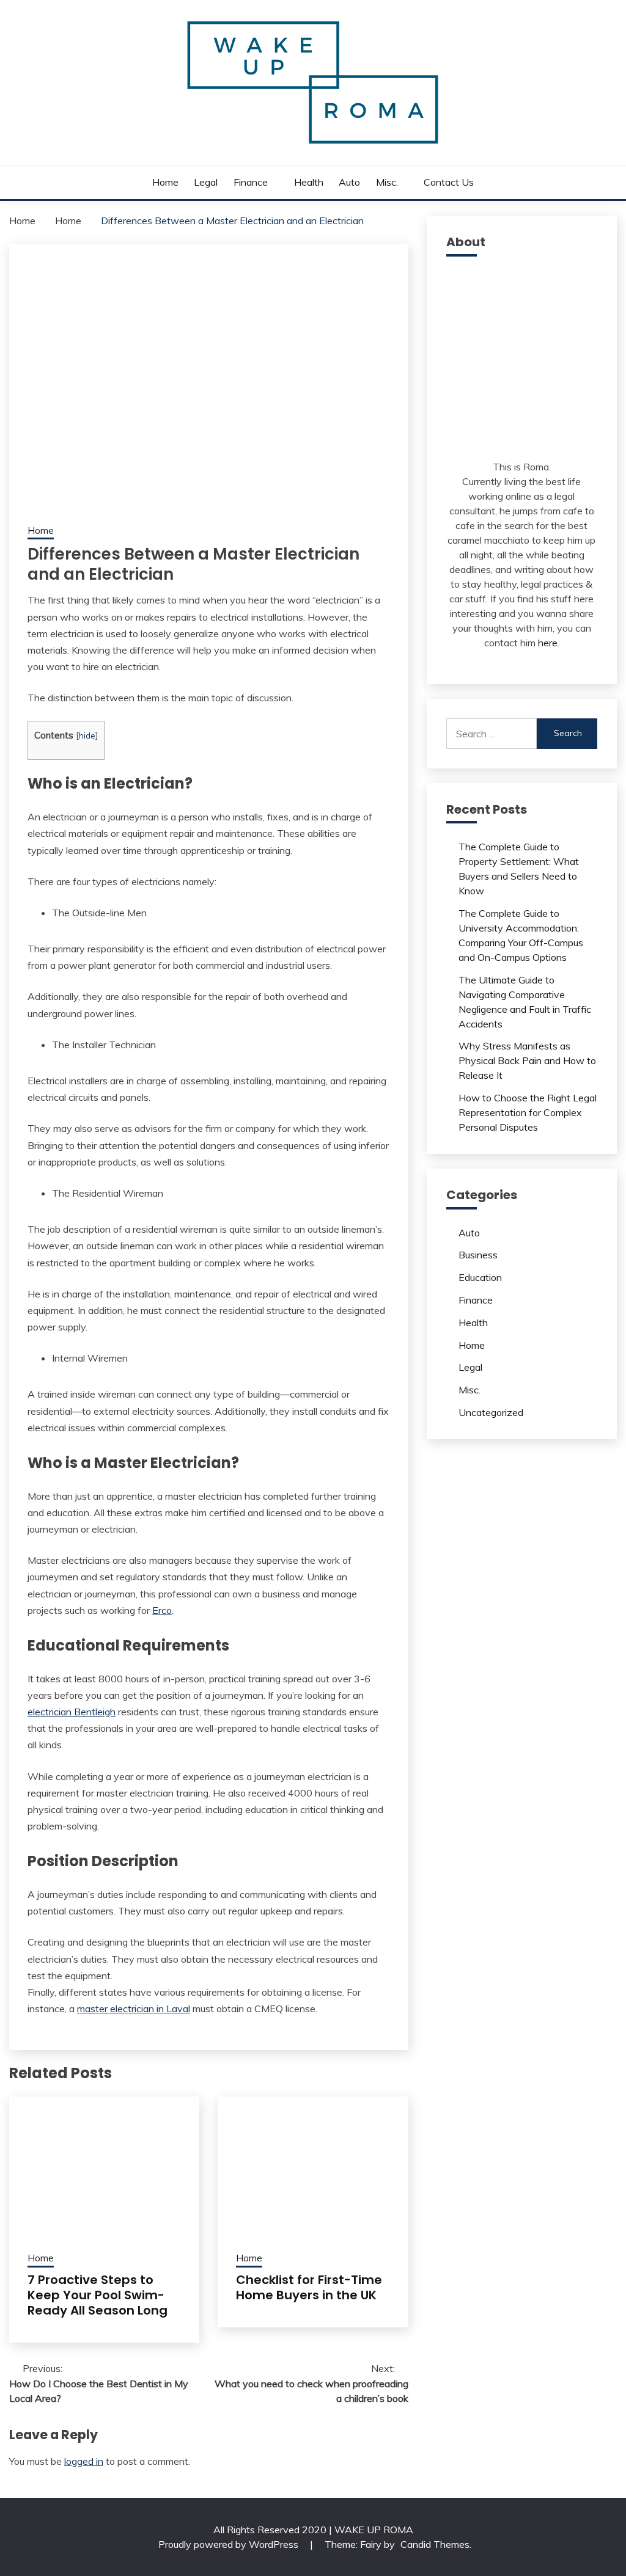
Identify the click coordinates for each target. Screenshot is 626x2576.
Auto (349, 182)
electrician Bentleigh (72, 1712)
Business (478, 1255)
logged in (84, 2461)
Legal (206, 182)
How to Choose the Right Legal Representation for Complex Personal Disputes (528, 1112)
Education (480, 1277)
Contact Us (449, 182)
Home (165, 182)
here (548, 643)
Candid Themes (435, 2544)
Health (309, 182)
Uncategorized (491, 1412)
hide (87, 735)
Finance (251, 182)
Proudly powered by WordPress (230, 2544)
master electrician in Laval (134, 2009)
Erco (162, 1610)
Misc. (387, 182)
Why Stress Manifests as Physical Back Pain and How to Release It (527, 1060)
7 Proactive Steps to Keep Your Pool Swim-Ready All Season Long (98, 2295)
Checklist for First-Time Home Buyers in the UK (309, 2287)
